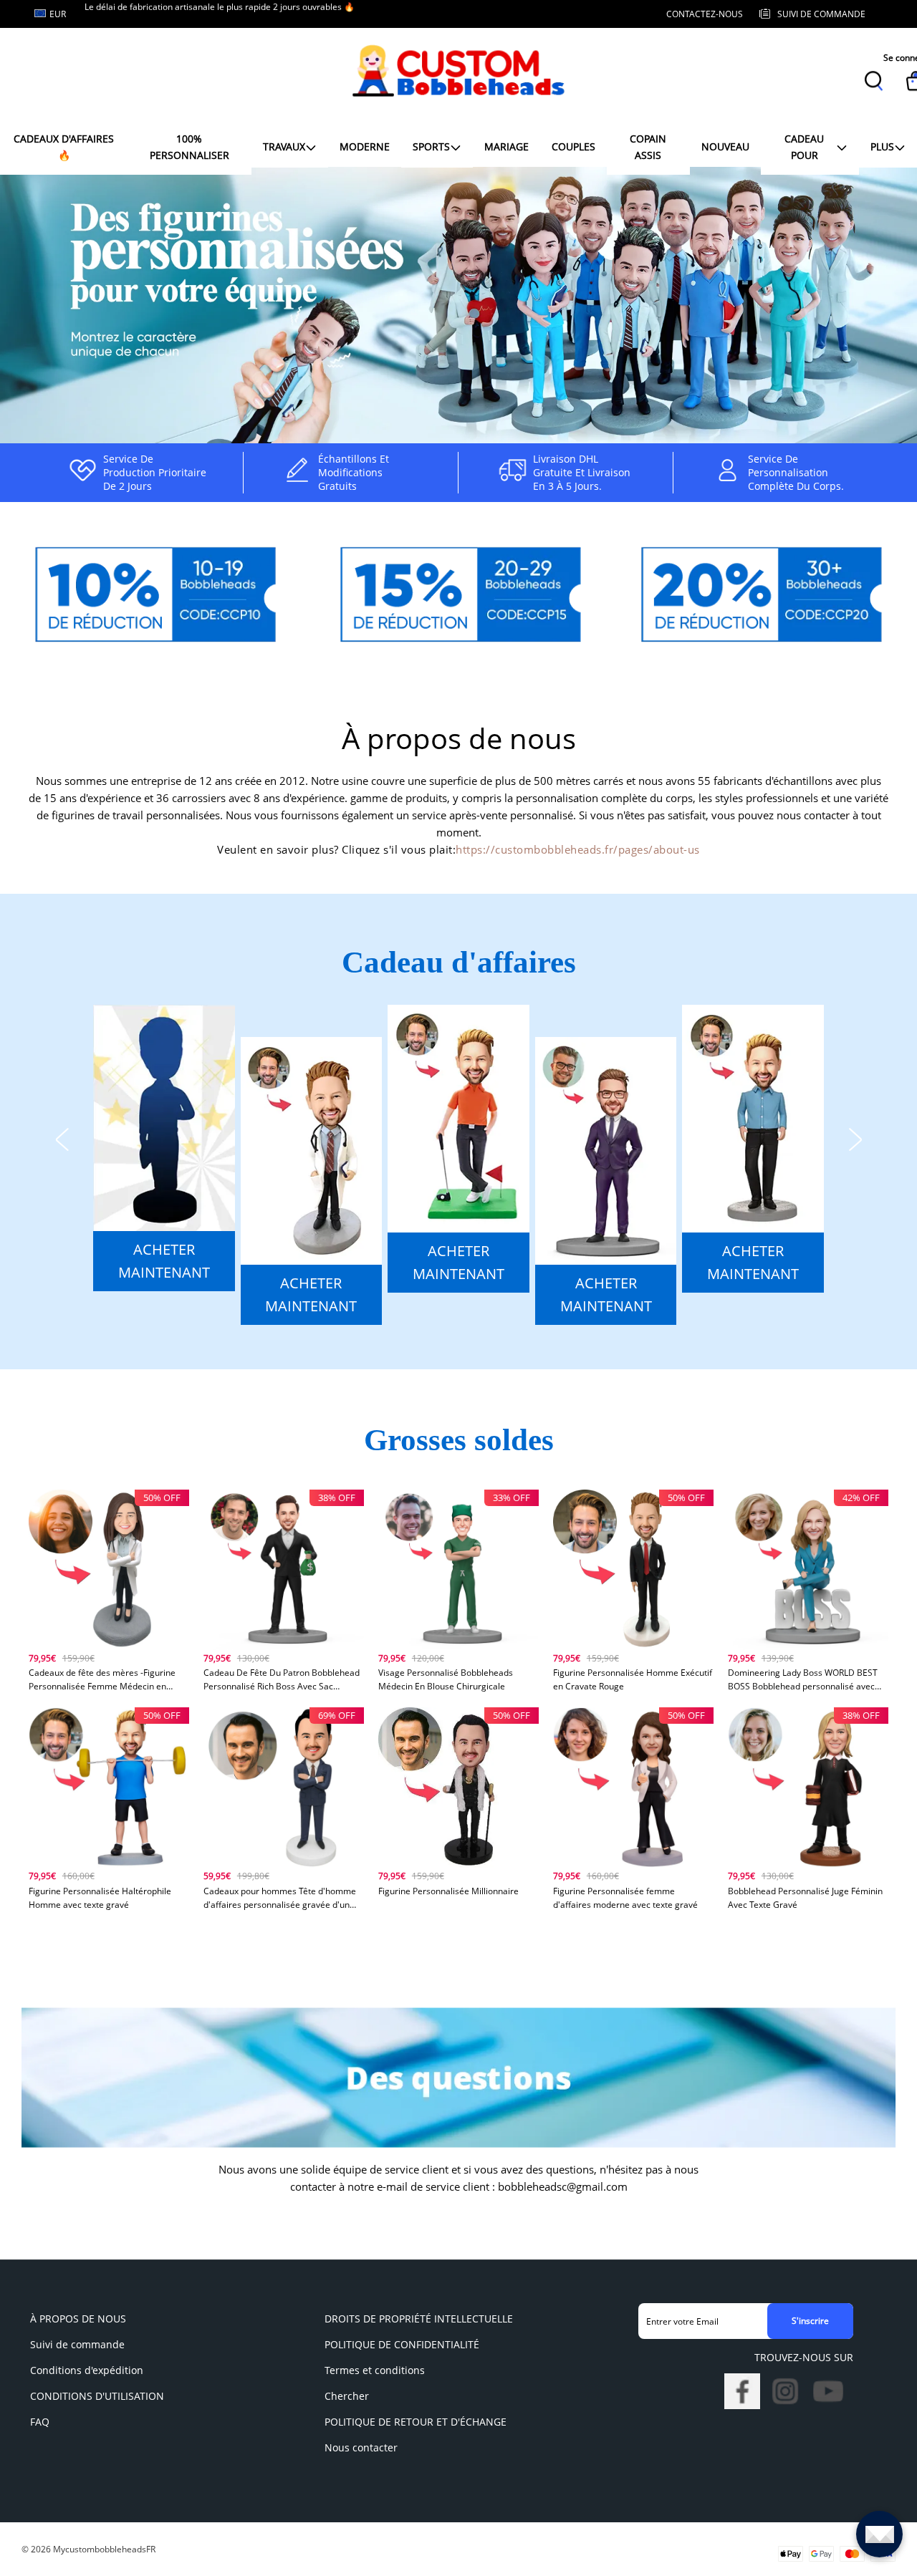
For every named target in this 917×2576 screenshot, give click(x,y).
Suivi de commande (77, 2344)
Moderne (365, 146)
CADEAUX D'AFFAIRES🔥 (64, 146)
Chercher (347, 2396)
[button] (62, 1137)
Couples (573, 146)
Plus (882, 146)
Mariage (506, 146)
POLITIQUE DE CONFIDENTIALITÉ (402, 2344)
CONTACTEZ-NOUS (705, 14)
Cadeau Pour (804, 146)
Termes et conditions (375, 2370)
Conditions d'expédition (87, 2370)
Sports (431, 146)
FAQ (40, 2422)
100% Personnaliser (189, 146)
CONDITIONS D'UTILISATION (97, 2396)
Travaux (284, 146)
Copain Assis (648, 146)
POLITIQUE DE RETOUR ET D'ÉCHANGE (416, 2422)
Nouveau (725, 146)
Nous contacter (361, 2447)
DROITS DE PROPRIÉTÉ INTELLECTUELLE (419, 2319)
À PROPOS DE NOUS (78, 2319)
